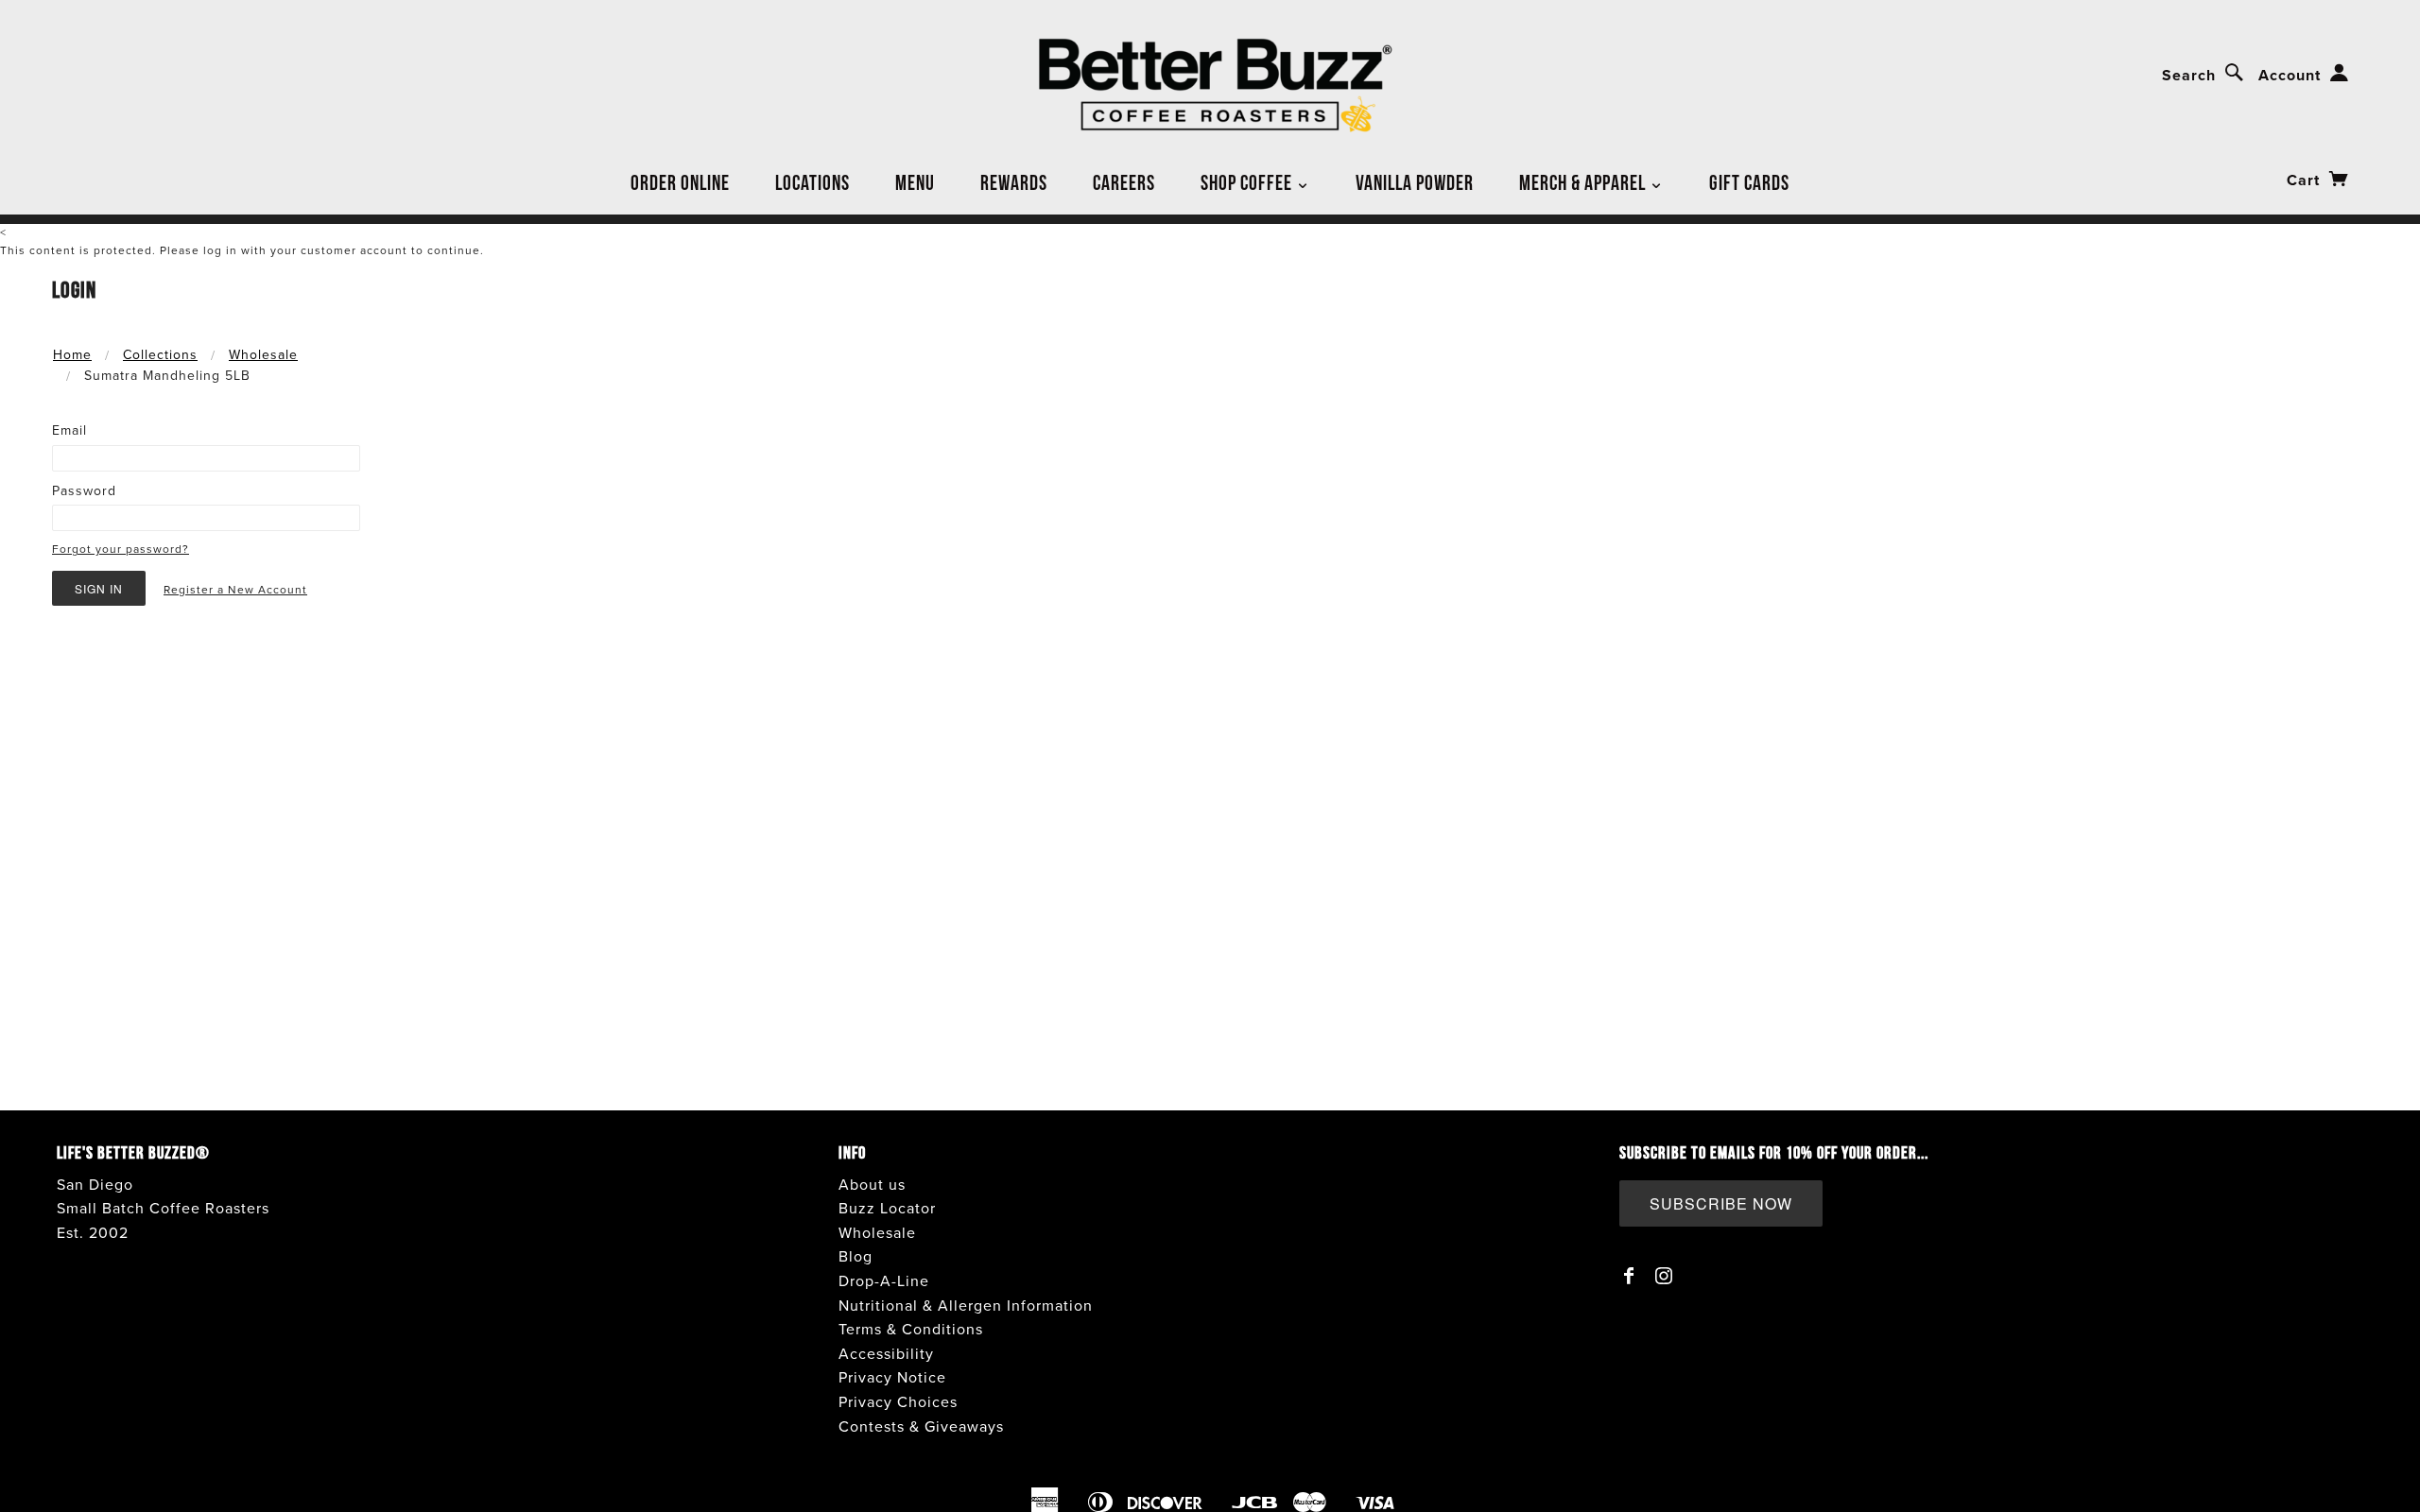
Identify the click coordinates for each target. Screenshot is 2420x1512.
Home (72, 355)
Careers (1124, 182)
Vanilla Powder (1415, 182)
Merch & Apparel (1584, 182)
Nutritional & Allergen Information (966, 1306)
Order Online (680, 182)
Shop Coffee (1248, 182)
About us (872, 1185)
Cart (2306, 180)
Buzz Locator (887, 1209)
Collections (160, 355)
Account (2290, 76)
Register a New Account (235, 590)
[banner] (1210, 86)
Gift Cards (1749, 182)
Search (2189, 76)
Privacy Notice (892, 1378)
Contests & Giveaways (921, 1427)
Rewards (1014, 182)
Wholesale (263, 355)
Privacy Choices (898, 1402)
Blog (856, 1257)
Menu (915, 182)
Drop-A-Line (884, 1281)
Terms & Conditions (911, 1330)
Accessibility (886, 1354)
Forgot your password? (121, 549)
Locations (812, 182)
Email (69, 430)
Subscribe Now (1721, 1203)
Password (84, 491)
